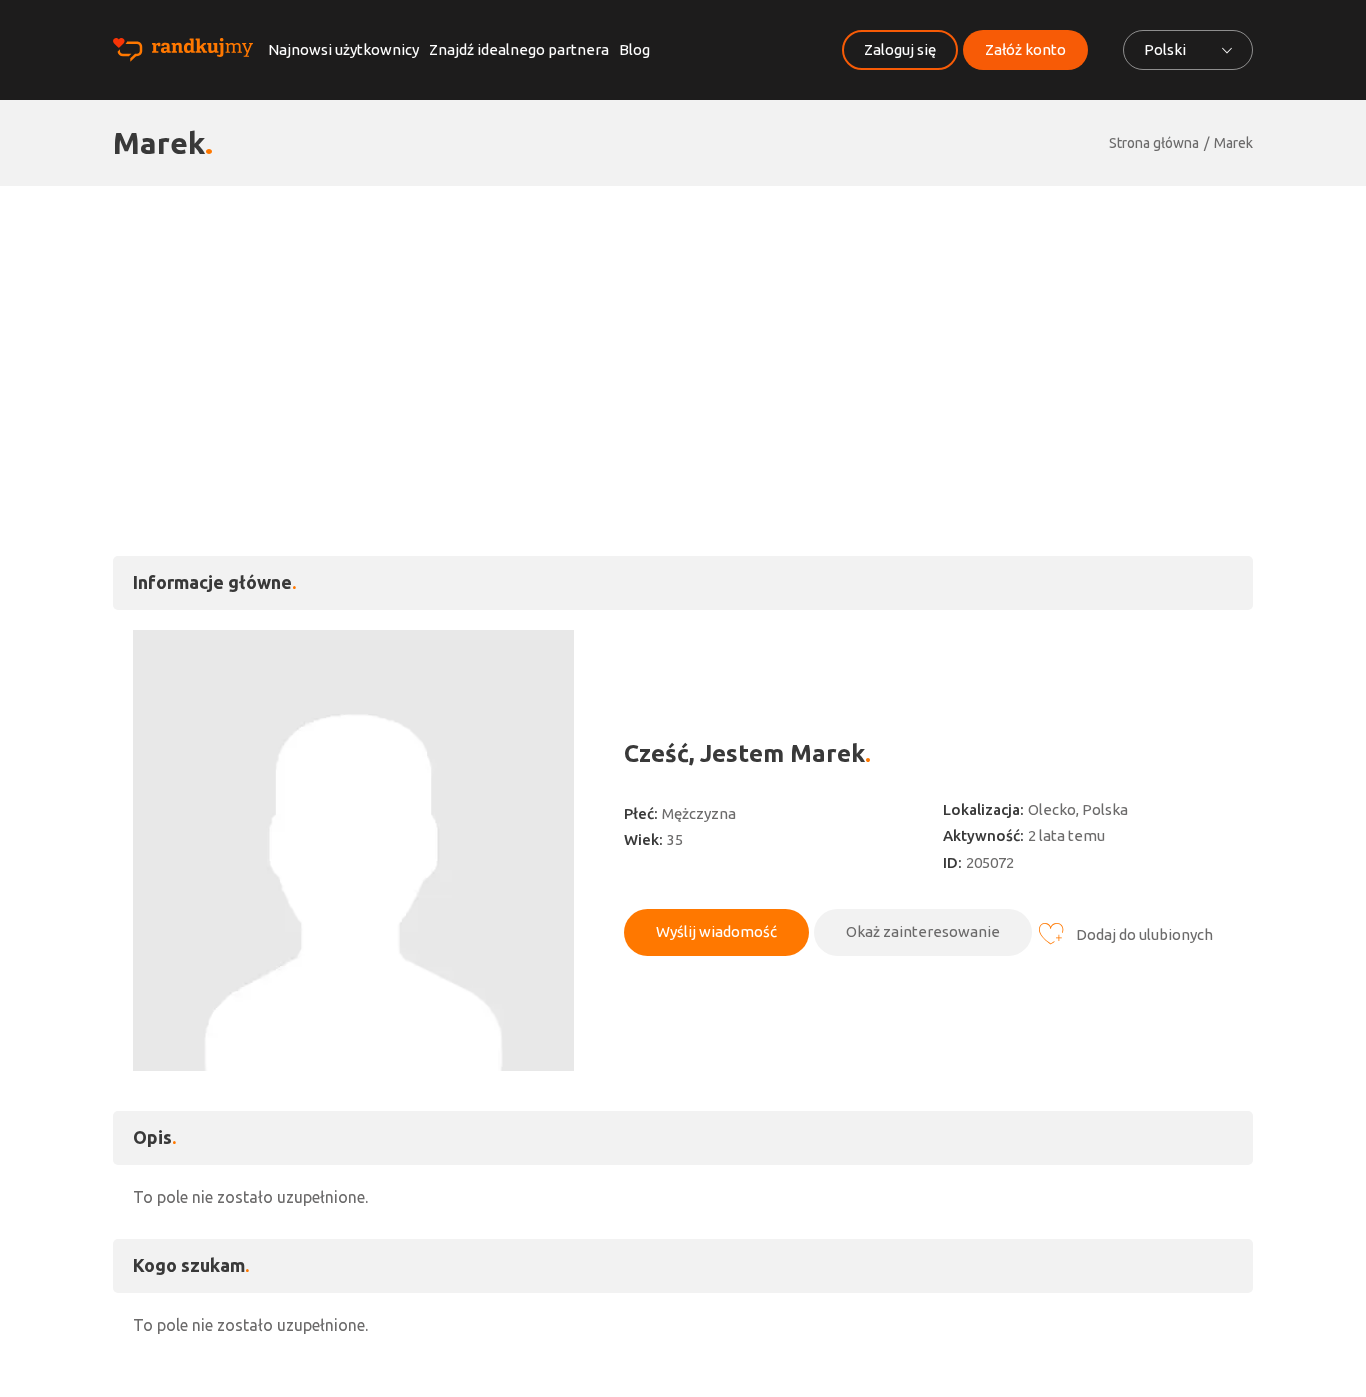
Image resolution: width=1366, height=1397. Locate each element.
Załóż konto (1025, 49)
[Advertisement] (683, 336)
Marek (1233, 143)
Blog (634, 49)
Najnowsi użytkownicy (343, 49)
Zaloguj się (900, 49)
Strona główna (1154, 143)
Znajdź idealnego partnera (519, 49)
